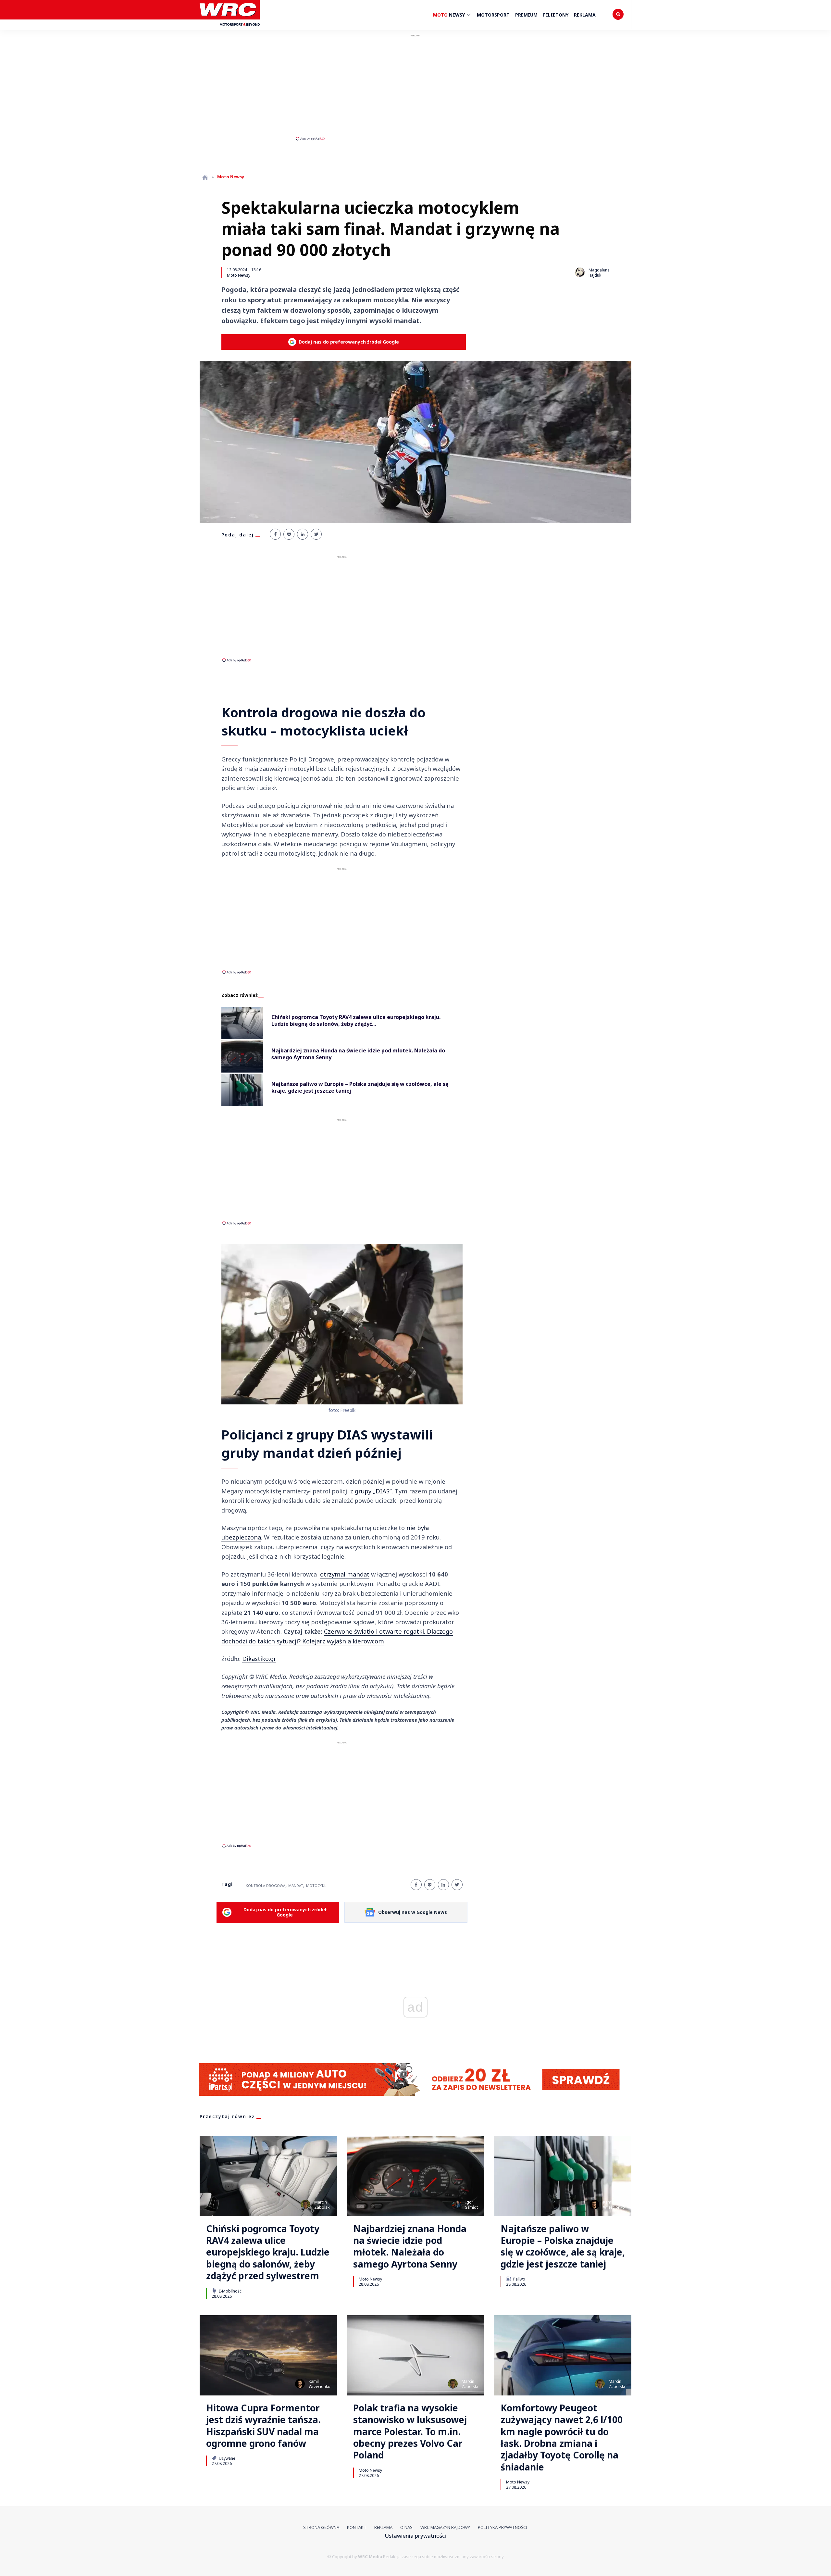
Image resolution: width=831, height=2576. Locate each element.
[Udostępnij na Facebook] (275, 534)
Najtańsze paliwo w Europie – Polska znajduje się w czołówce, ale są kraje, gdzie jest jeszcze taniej (563, 2246)
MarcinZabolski (322, 2205)
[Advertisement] (415, 87)
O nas (406, 2527)
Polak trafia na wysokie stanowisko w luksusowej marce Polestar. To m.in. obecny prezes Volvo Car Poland (410, 2431)
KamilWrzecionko (614, 2205)
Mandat (296, 1885)
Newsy (450, 15)
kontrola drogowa (266, 1885)
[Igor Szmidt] (456, 2205)
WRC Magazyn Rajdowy (445, 2527)
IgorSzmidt (471, 2205)
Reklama (585, 15)
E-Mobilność (230, 2291)
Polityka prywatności (503, 2527)
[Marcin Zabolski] (305, 2205)
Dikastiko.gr (259, 1659)
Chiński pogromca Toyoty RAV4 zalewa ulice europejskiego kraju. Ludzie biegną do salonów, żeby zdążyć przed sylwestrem (268, 2252)
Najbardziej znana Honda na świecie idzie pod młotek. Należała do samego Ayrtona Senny (410, 2246)
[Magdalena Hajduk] (580, 272)
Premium (526, 15)
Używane (227, 2458)
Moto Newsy (239, 275)
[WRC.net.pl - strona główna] (205, 177)
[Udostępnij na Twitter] (316, 534)
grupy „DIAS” (373, 1491)
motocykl (316, 1885)
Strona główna (321, 2527)
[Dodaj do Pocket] (289, 534)
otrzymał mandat (345, 1574)
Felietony (556, 15)
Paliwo (519, 2279)
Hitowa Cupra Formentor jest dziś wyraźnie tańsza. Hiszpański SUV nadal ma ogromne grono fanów (263, 2426)
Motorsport (493, 15)
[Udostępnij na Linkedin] (303, 534)
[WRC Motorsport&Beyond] (230, 29)
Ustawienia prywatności (415, 2536)
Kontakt (357, 2527)
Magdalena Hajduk (599, 273)
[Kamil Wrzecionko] (594, 2205)
